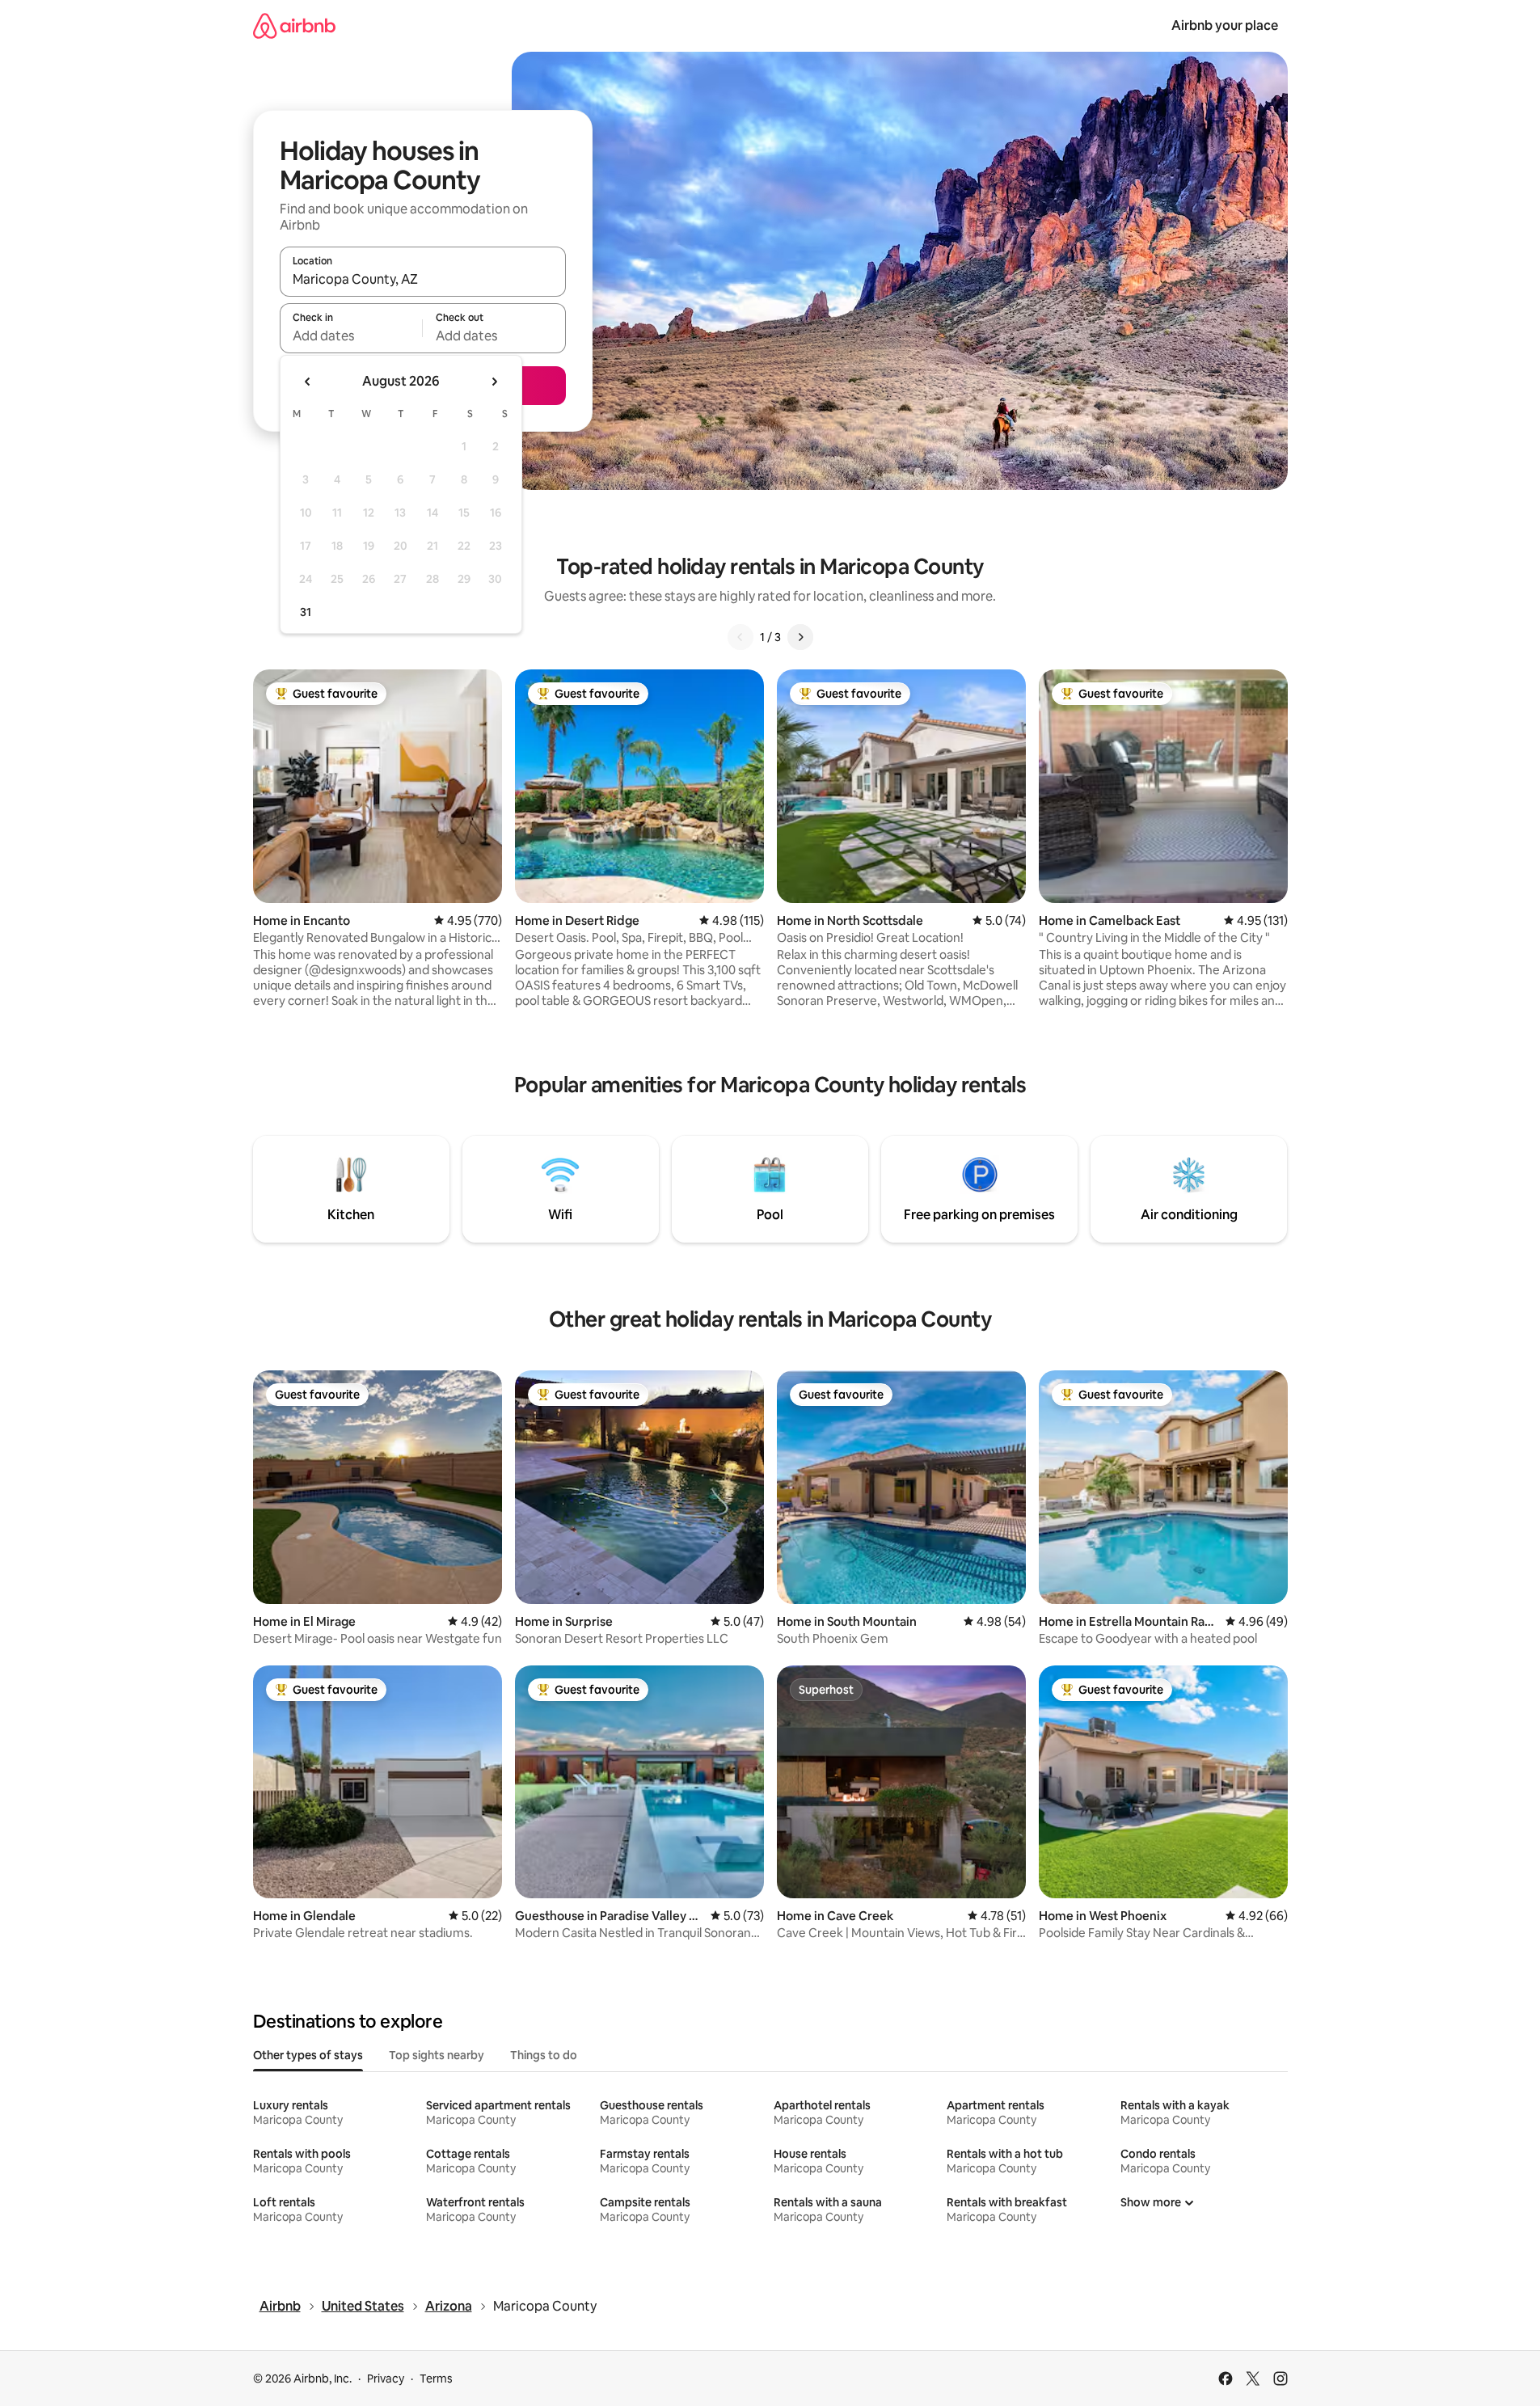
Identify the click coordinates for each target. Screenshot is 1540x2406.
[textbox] (351, 336)
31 (306, 612)
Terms (436, 2379)
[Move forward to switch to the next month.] (494, 382)
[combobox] (423, 279)
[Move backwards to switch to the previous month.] (308, 382)
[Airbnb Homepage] (294, 25)
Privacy (386, 2379)
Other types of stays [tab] (308, 2055)
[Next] (800, 637)
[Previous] (740, 637)
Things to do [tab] (544, 2055)
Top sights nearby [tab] (437, 2055)
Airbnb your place (1225, 25)
